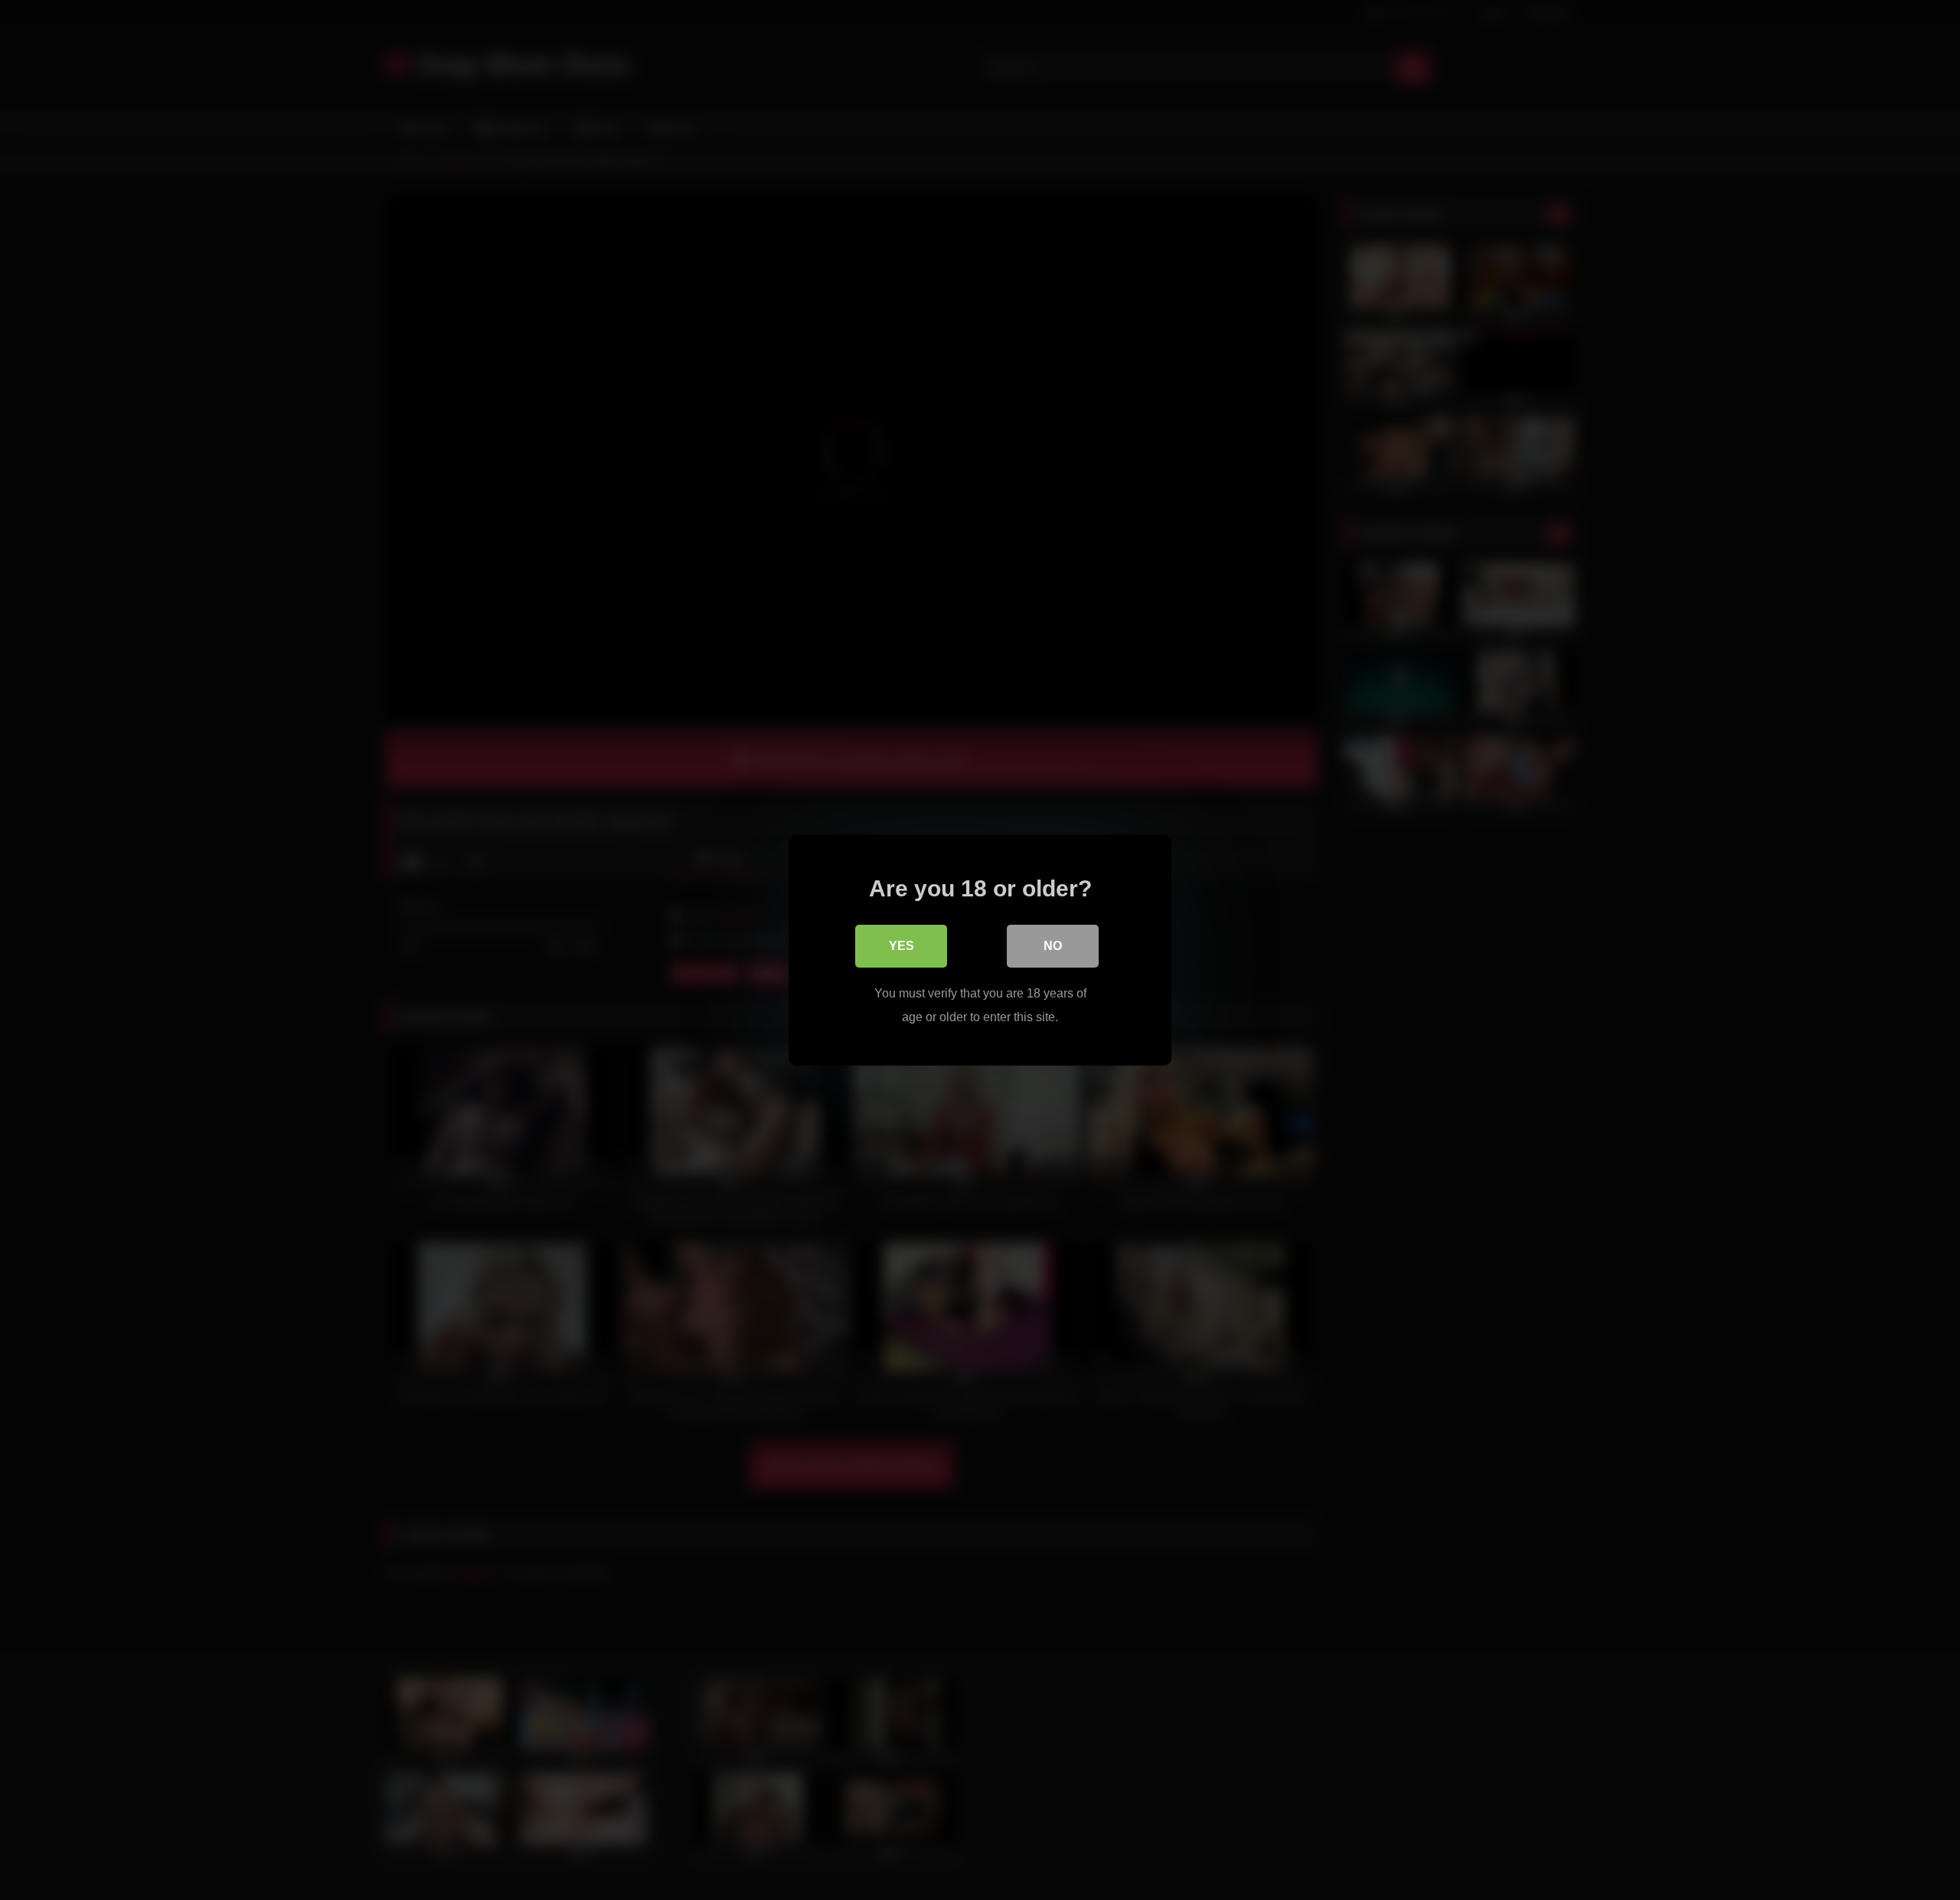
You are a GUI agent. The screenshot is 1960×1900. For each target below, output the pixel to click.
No (1053, 946)
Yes (902, 946)
